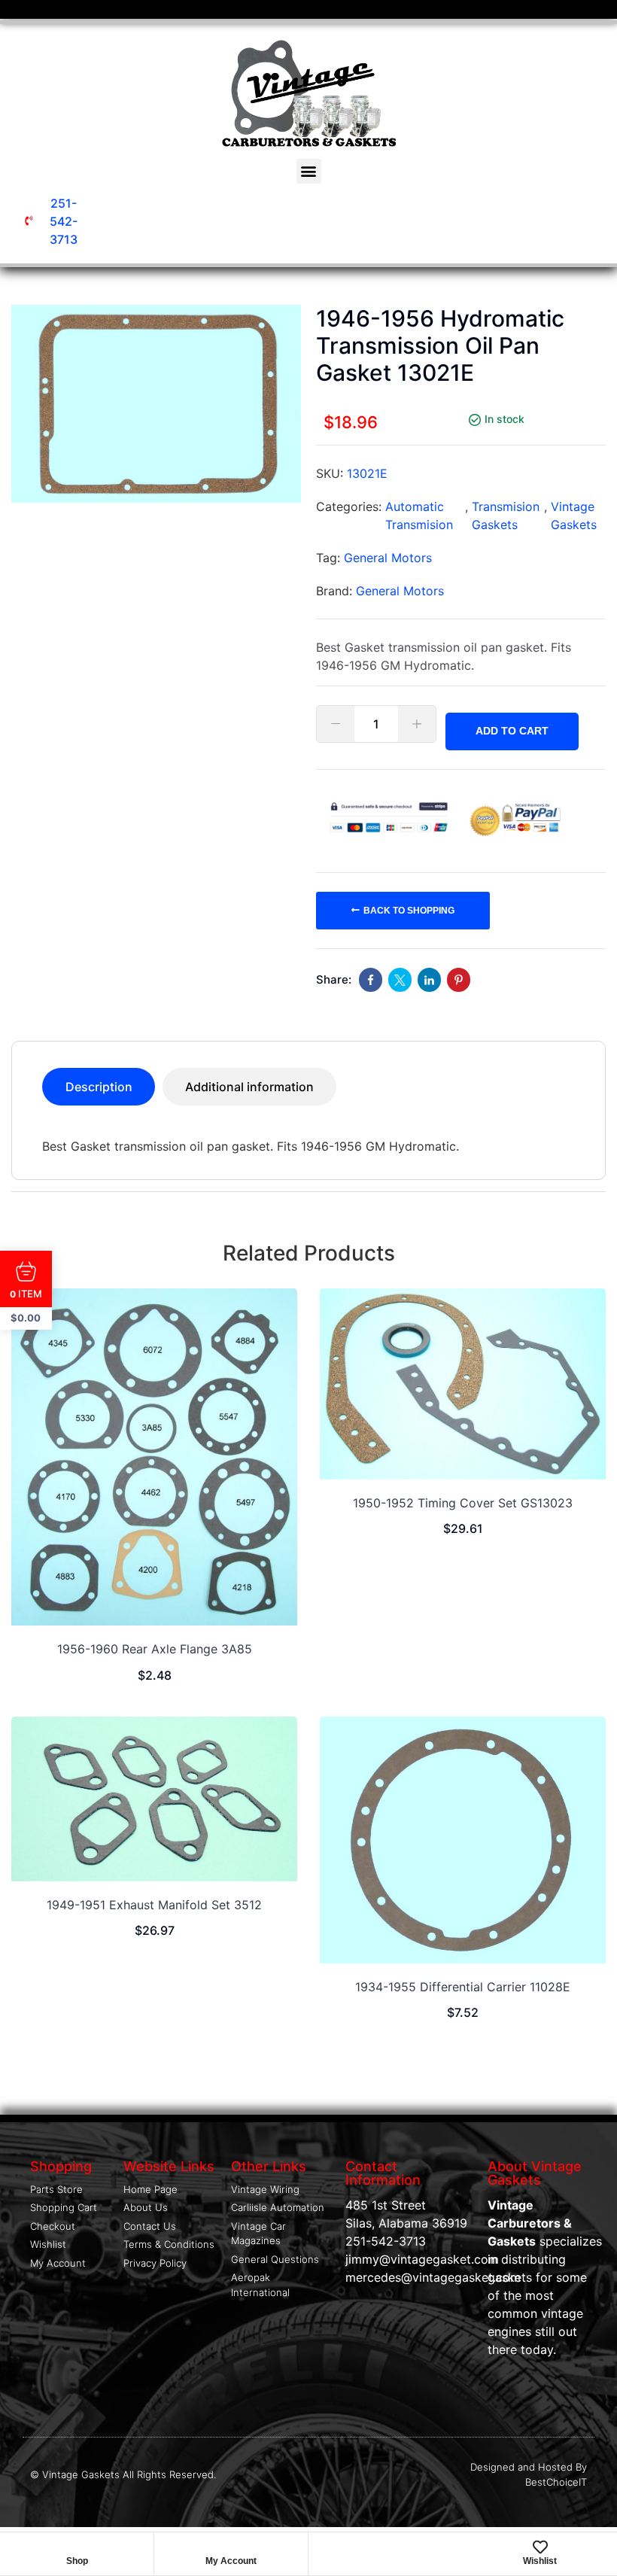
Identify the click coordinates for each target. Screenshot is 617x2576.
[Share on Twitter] (400, 980)
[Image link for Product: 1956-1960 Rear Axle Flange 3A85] (154, 1457)
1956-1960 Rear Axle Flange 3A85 (155, 1649)
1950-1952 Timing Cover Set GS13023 (463, 1503)
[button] (309, 171)
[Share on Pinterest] (459, 980)
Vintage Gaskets (574, 516)
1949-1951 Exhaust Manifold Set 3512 (154, 1905)
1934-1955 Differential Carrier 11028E (463, 1987)
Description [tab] (99, 1087)
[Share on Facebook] (371, 980)
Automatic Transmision (419, 516)
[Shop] (77, 2547)
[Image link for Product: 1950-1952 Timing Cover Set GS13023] (463, 1384)
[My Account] (231, 2547)
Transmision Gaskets (506, 516)
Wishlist (540, 2561)
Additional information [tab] (249, 1087)
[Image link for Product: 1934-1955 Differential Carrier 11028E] (463, 1840)
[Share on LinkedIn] (429, 980)
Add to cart (512, 731)
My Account (231, 2561)
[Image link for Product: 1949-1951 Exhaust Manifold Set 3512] (154, 1799)
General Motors (388, 558)
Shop (77, 2561)
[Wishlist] (540, 2547)
